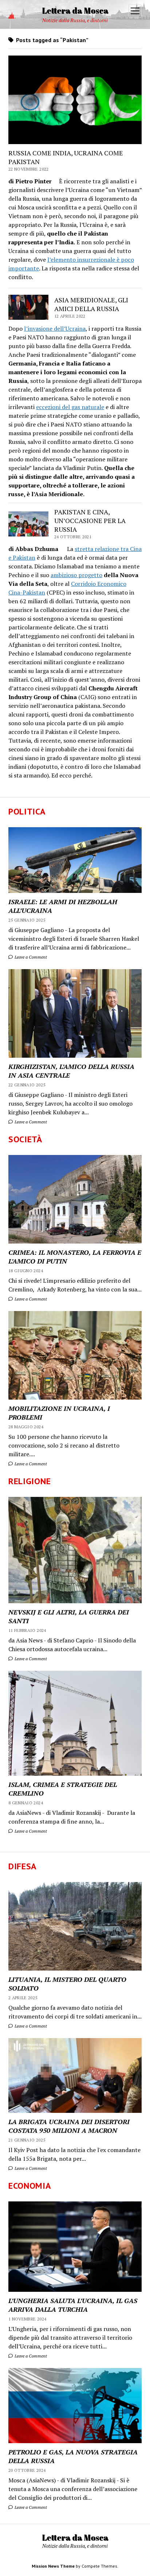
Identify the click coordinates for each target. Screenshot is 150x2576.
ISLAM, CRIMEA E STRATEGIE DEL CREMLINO (63, 1789)
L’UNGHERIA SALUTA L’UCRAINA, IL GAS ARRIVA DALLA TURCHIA (73, 2305)
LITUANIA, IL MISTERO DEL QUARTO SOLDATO (67, 1984)
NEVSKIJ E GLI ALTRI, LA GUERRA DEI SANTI (69, 1616)
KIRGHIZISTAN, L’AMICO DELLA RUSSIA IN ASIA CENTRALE (71, 1071)
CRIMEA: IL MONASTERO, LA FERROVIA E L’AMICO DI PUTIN (75, 1257)
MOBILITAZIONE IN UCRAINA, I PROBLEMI (59, 1413)
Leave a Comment (30, 957)
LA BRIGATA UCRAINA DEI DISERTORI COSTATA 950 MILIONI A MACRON (69, 2126)
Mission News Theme (53, 2566)
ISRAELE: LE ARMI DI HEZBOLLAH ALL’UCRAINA (63, 906)
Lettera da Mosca (75, 10)
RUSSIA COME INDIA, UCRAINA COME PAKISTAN (66, 157)
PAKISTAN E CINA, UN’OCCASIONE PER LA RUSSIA (90, 520)
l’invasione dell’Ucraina (55, 328)
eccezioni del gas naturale (70, 407)
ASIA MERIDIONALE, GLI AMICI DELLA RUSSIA (91, 304)
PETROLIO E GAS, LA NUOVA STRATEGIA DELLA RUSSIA (73, 2456)
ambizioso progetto (76, 575)
